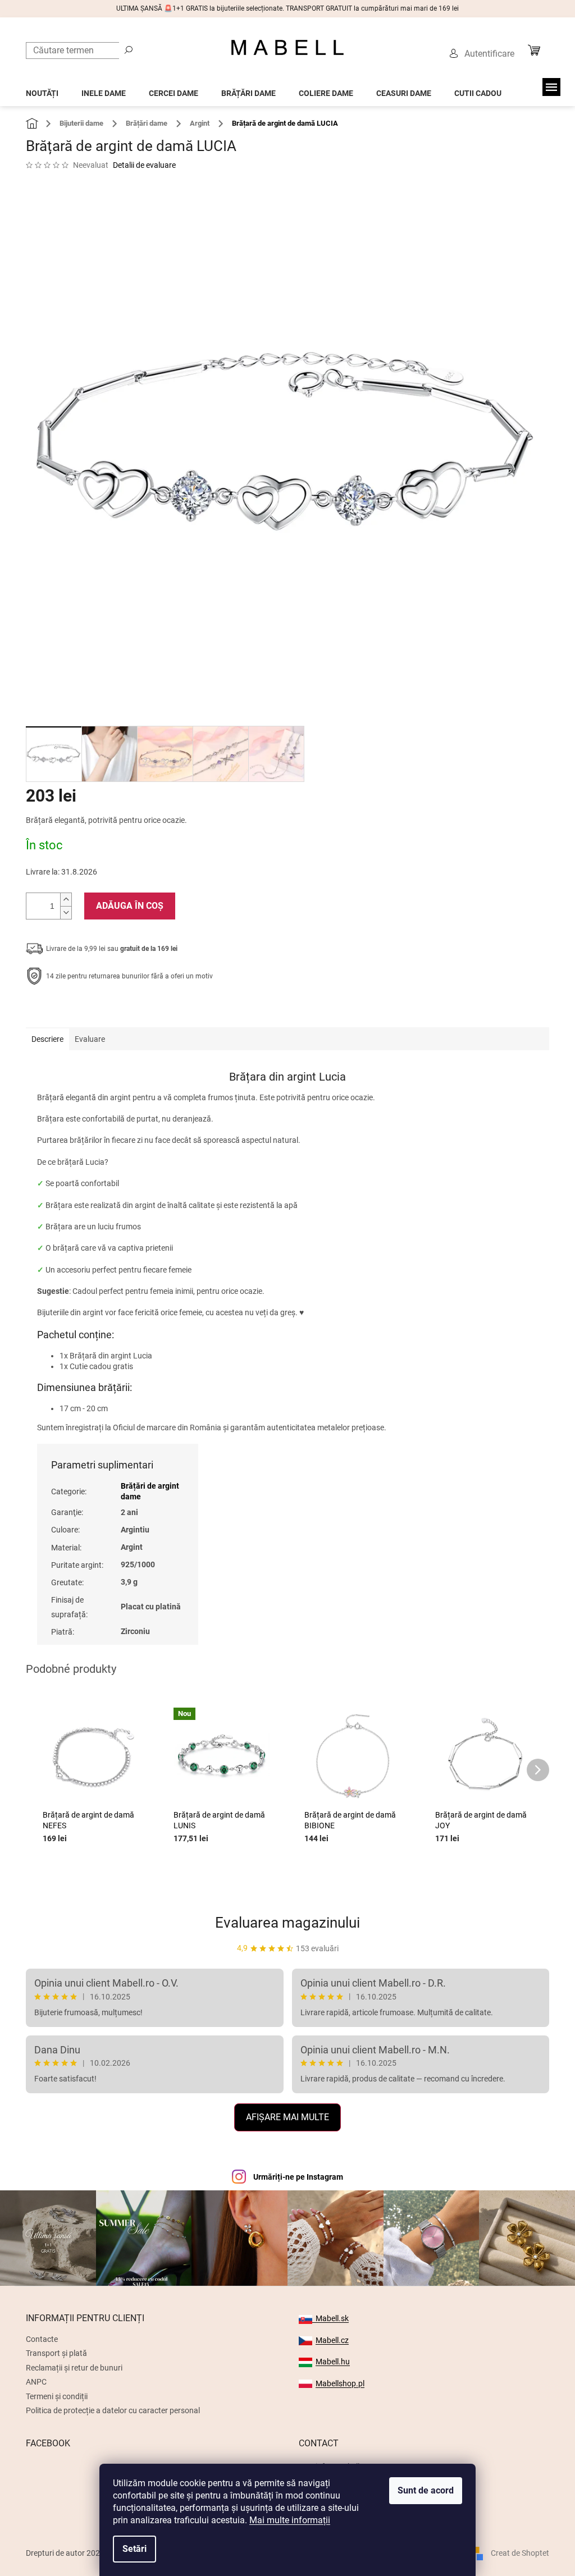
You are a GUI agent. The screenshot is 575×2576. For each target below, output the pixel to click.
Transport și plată (56, 2353)
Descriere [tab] (47, 1039)
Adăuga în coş (130, 906)
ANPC (36, 2382)
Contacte (42, 2339)
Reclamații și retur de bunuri (74, 2368)
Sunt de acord (426, 2490)
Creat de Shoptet (520, 2553)
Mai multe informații (290, 2520)
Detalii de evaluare (144, 165)
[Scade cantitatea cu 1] (66, 912)
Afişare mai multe (287, 2117)
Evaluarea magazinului (287, 1923)
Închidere (108, 1011)
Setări (134, 2549)
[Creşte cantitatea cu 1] (66, 900)
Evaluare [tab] (90, 1039)
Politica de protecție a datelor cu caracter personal (113, 2410)
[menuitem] (42, 90)
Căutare (129, 49)
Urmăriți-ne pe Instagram (298, 2177)
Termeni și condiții (57, 2396)
